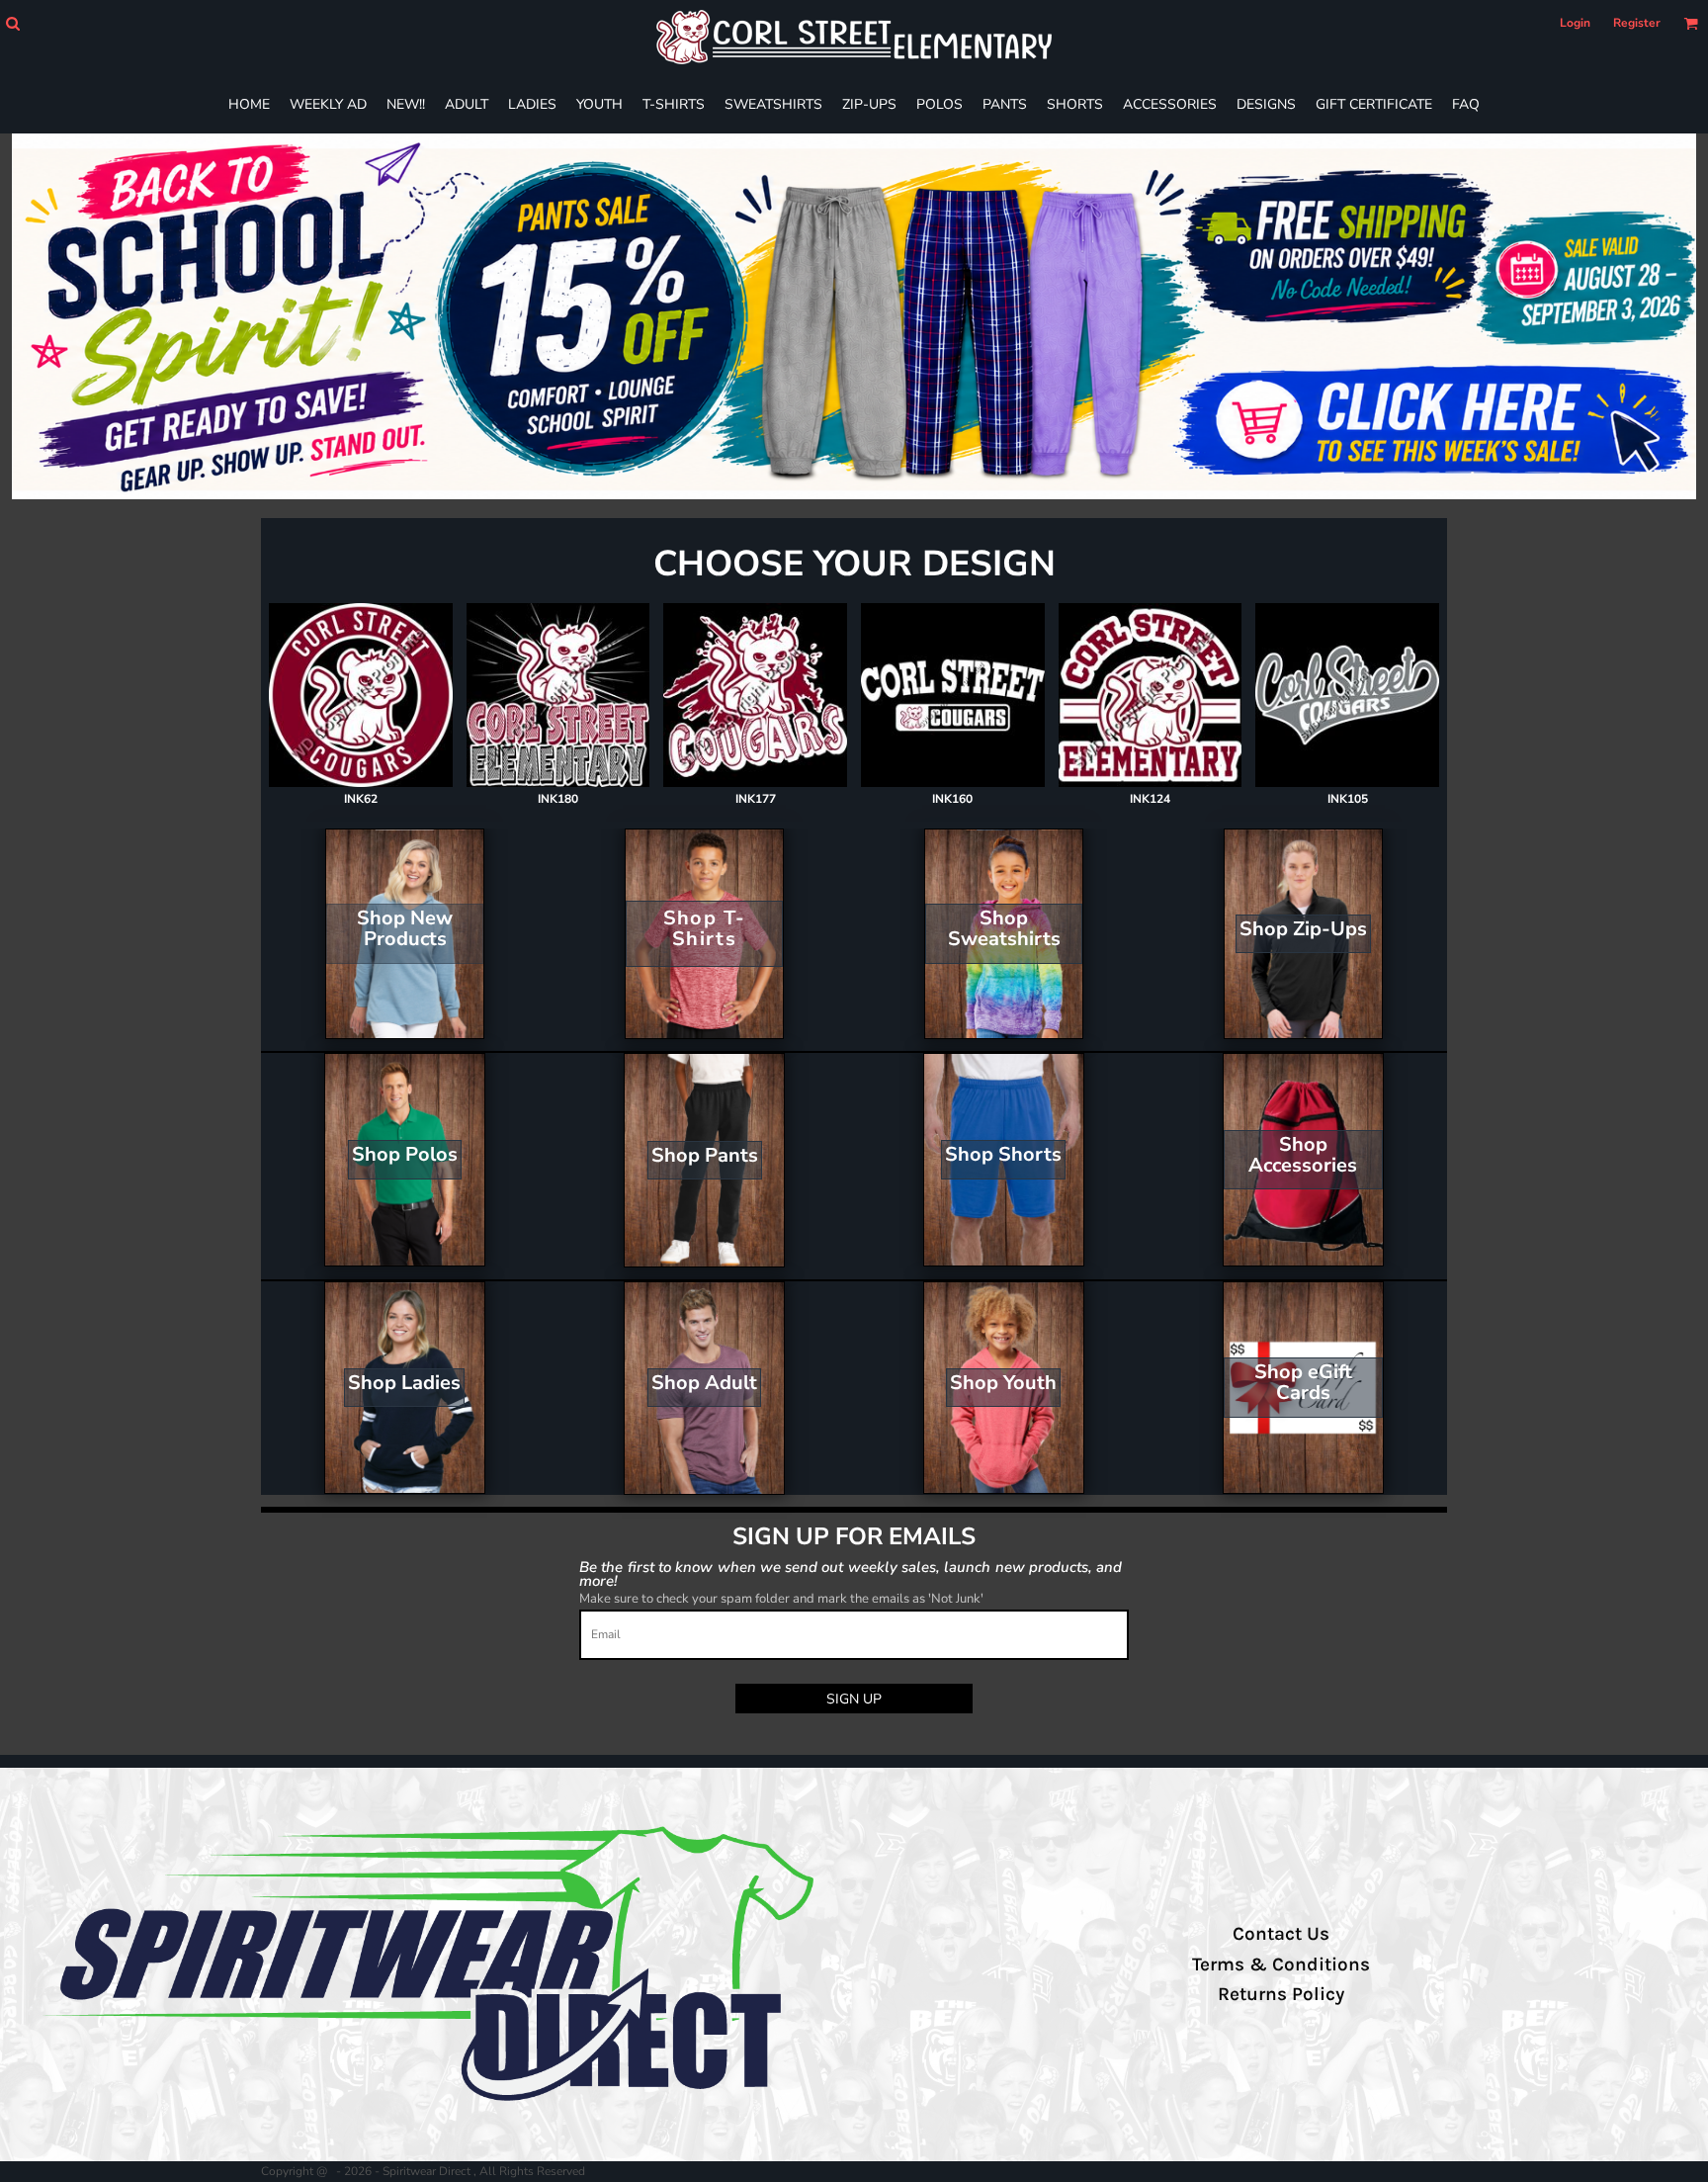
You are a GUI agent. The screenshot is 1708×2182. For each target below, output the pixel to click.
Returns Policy (1281, 1994)
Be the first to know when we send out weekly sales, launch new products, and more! (851, 1573)
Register (1637, 23)
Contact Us (1281, 1934)
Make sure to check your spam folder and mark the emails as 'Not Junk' (781, 1599)
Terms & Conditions (1281, 1964)
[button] (12, 23)
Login (1575, 23)
